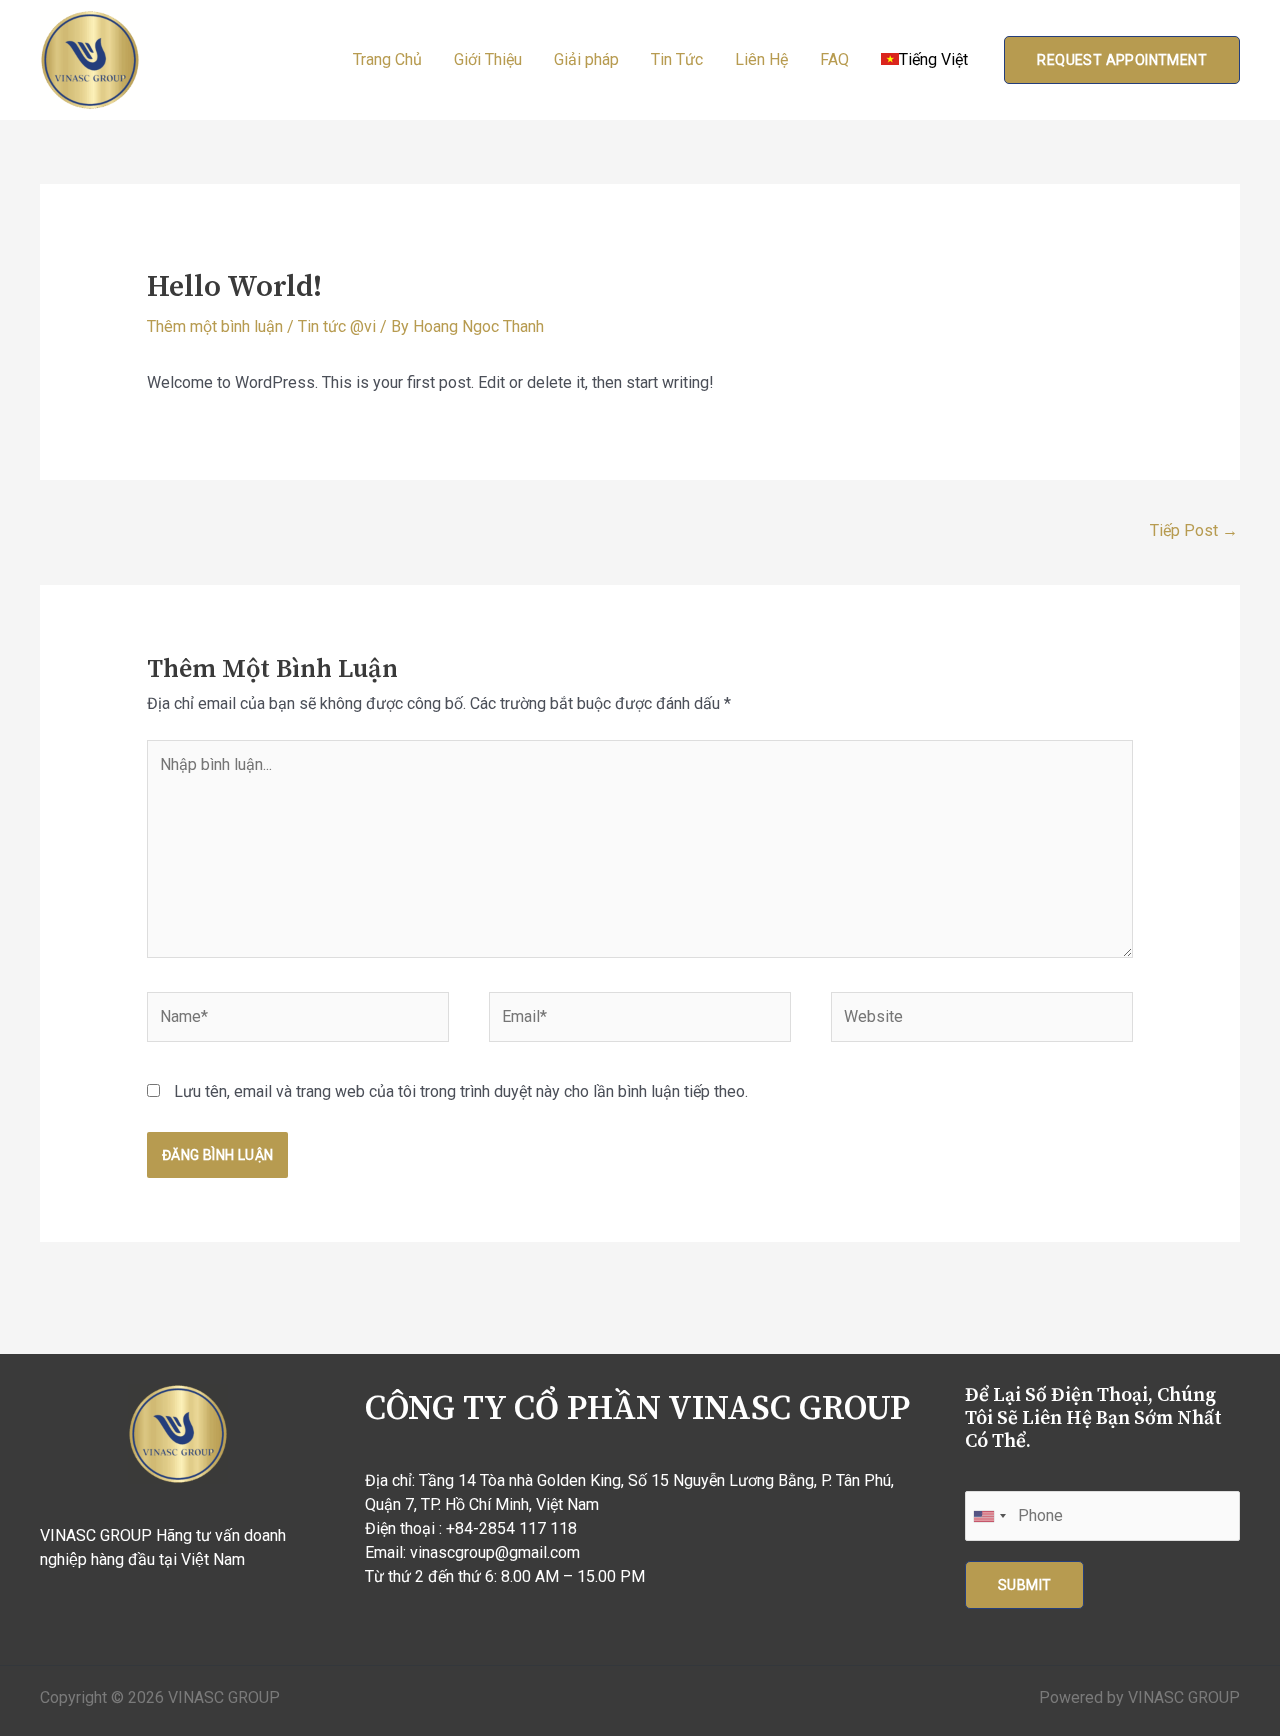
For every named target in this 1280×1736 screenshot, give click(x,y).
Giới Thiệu (488, 59)
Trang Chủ (387, 59)
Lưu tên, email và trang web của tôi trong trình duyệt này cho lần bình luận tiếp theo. (461, 1091)
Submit (1024, 1585)
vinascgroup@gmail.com (495, 1552)
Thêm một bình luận (215, 326)
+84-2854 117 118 (511, 1528)
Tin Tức (677, 59)
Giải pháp (586, 59)
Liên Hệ (761, 59)
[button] (1122, 60)
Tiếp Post (1194, 530)
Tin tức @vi (337, 326)
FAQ (834, 59)
